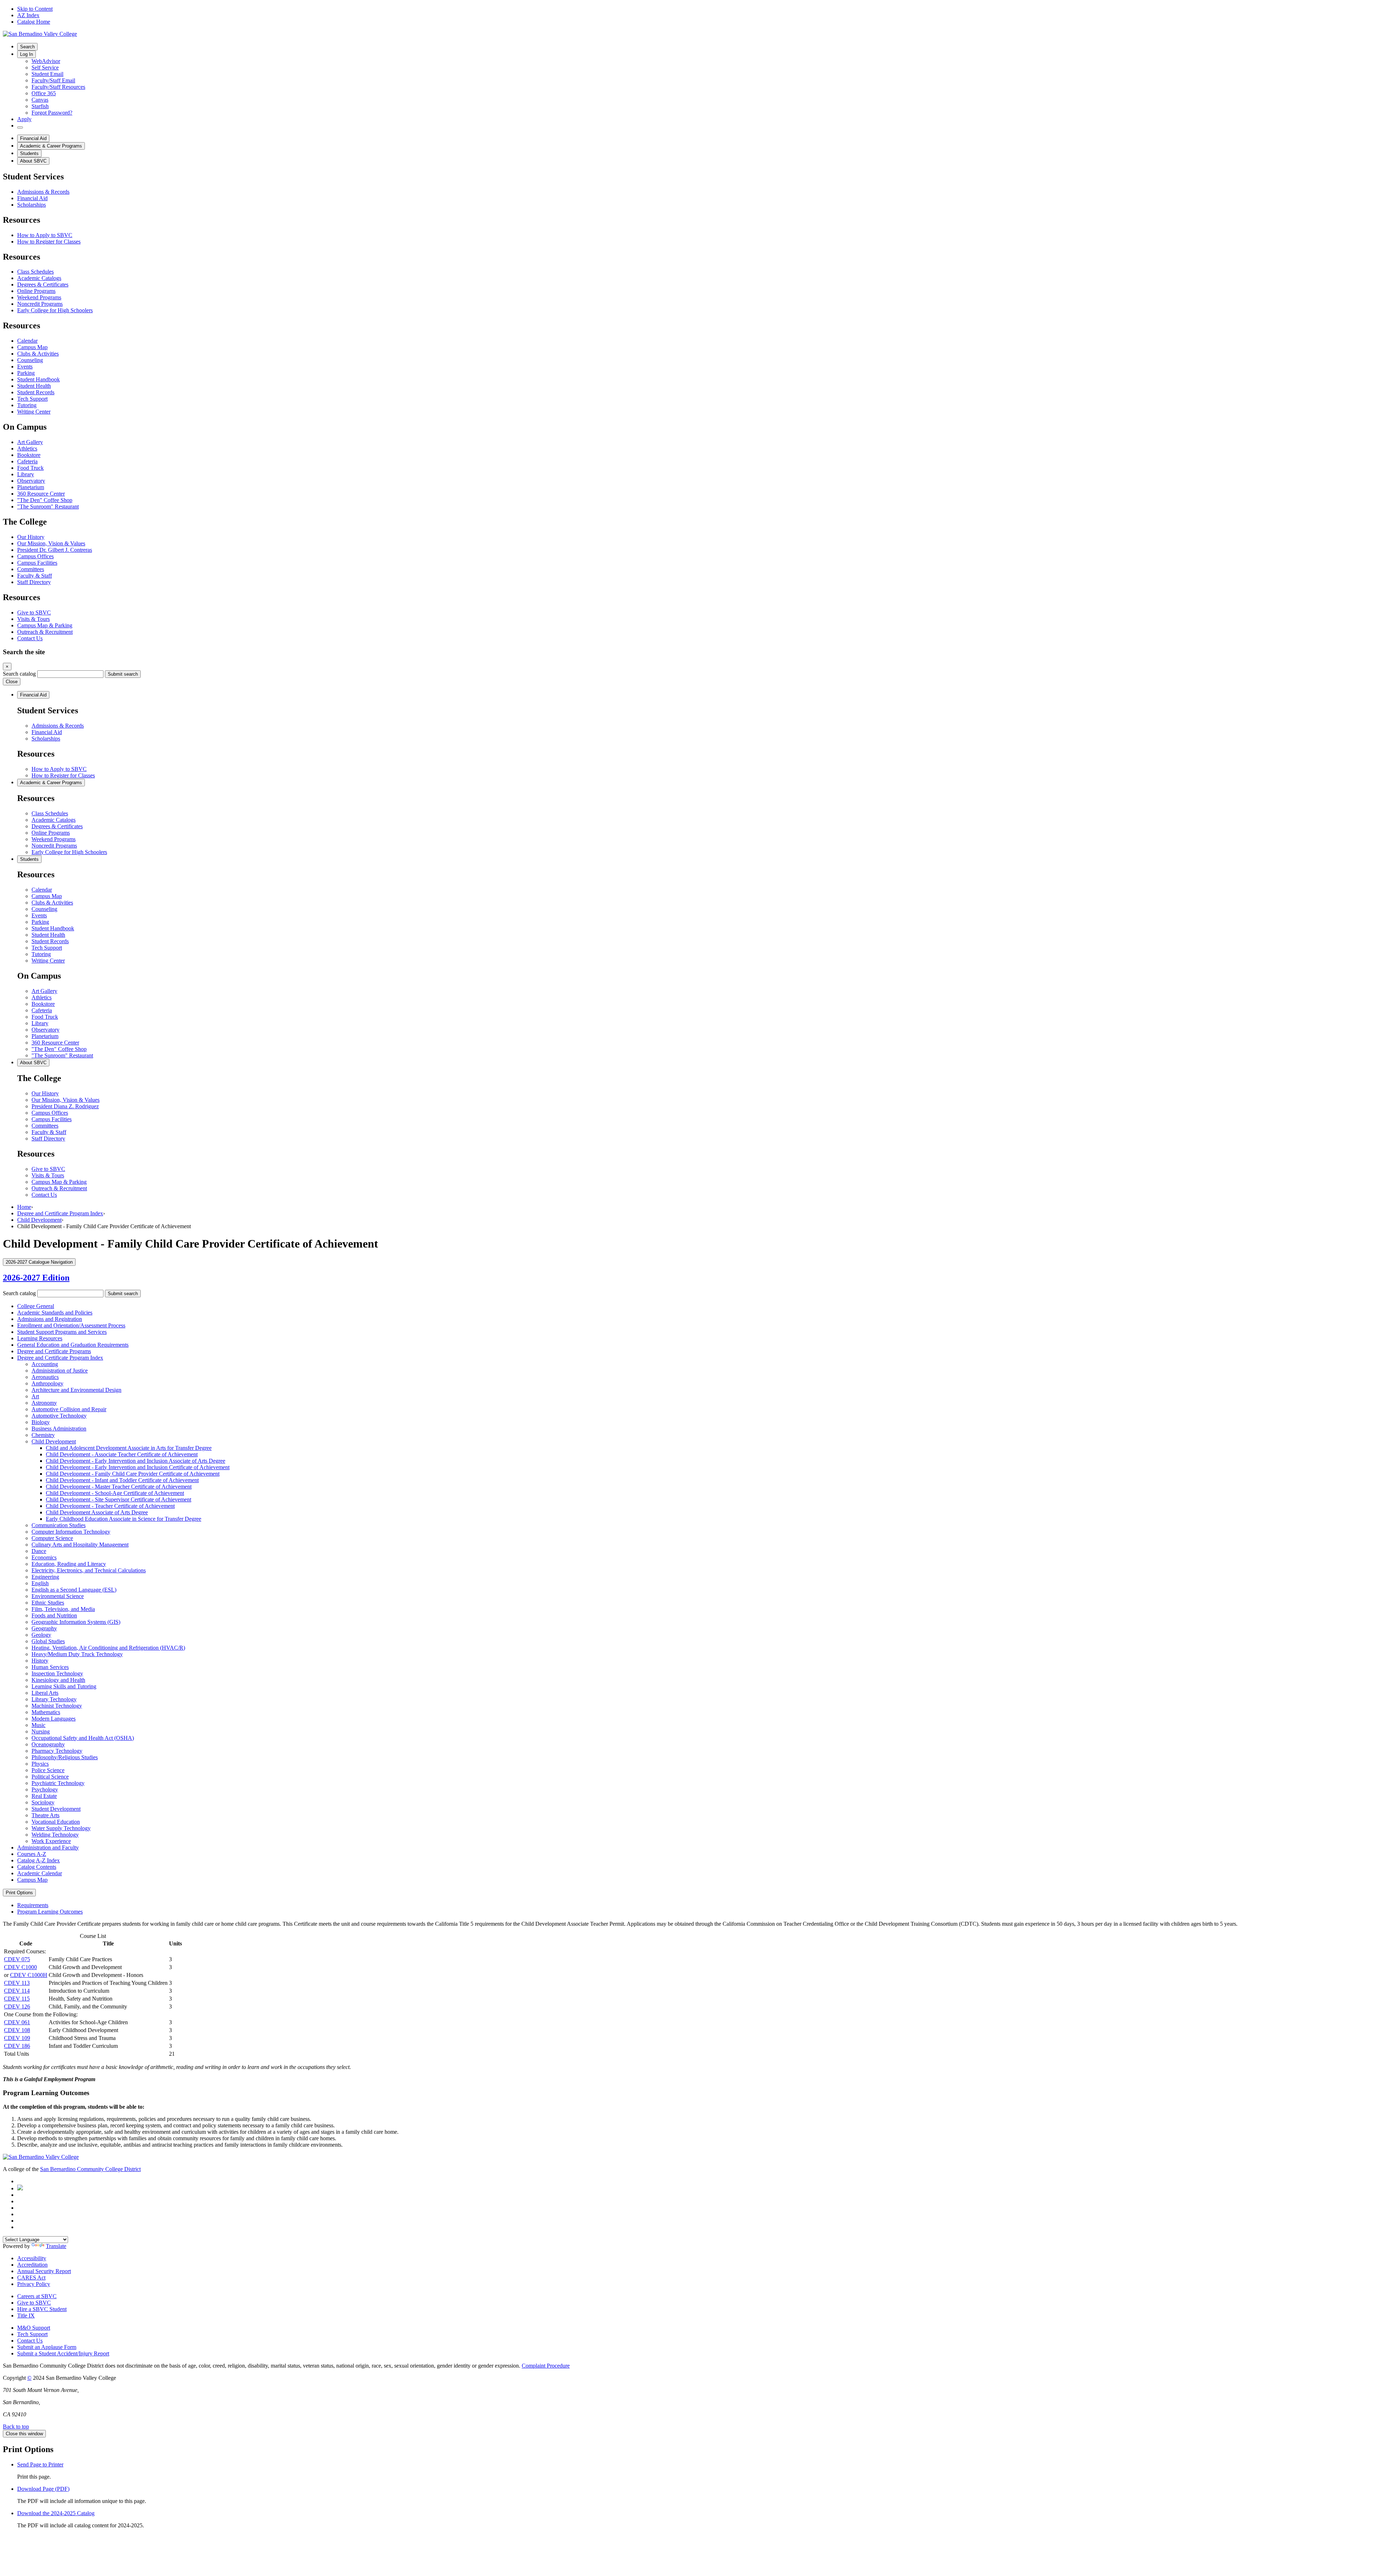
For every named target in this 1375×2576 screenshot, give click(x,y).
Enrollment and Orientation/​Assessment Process (71, 1325)
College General (36, 1306)
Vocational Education (56, 1822)
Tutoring (27, 405)
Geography (44, 1628)
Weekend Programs (39, 297)
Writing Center (34, 412)
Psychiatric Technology (58, 1783)
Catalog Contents (37, 1867)
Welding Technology (55, 1835)
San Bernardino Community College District (90, 2169)
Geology (41, 1635)
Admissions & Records (43, 192)
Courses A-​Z (32, 1854)
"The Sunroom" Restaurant (48, 506)
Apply (24, 119)
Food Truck (30, 468)
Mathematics (46, 1712)
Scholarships (32, 205)
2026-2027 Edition (36, 1278)
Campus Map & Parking (45, 625)
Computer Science (52, 1538)
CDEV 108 (17, 2030)
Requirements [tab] (33, 1905)
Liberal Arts (45, 1693)
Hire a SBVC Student (42, 2309)
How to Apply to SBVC (45, 235)
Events (25, 366)
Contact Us (30, 638)
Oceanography (48, 1744)
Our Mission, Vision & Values (51, 543)
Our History (31, 537)
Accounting (45, 1364)
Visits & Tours (33, 619)
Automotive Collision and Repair (69, 1409)
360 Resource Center (41, 494)
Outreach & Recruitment (45, 632)
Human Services (50, 1667)
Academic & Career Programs (51, 146)
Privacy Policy (34, 2284)
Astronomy (44, 1403)
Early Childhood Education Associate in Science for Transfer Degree (124, 1519)
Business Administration (59, 1429)
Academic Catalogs (39, 278)
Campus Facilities (37, 563)
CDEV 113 (17, 1983)
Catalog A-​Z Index (38, 1860)
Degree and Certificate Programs (54, 1351)
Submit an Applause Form (47, 2347)
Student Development (56, 1809)
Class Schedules (35, 272)
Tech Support (32, 399)
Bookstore (29, 455)
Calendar (27, 341)
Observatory (31, 481)
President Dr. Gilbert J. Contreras (55, 550)
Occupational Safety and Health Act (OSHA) (83, 1738)
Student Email (47, 74)
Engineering (45, 1577)
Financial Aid (33, 138)
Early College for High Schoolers (55, 310)
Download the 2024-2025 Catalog (56, 2513)
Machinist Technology (57, 1706)
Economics (44, 1557)
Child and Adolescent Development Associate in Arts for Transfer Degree (129, 1448)
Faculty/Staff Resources (58, 87)
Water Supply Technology (61, 1828)
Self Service (45, 67)
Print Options (19, 1893)
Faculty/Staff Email (53, 80)
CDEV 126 (17, 2006)
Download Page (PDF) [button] (43, 2489)
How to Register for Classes (49, 242)
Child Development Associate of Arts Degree (97, 1512)
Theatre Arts (45, 1815)
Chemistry (43, 1435)
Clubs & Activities (38, 354)
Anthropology (47, 1383)
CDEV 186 (17, 2046)
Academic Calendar (40, 1873)
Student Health (34, 386)
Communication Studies (59, 1525)
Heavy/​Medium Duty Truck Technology (77, 1654)
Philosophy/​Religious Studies (65, 1757)
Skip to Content (35, 9)
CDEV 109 (17, 2038)
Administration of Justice (60, 1371)
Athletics (27, 448)
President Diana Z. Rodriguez (65, 1106)
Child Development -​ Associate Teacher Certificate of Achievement (122, 1454)
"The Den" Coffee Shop (45, 500)
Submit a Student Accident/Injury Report (63, 2353)
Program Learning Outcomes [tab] (50, 1912)
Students (29, 153)
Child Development (39, 1220)
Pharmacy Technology (57, 1751)
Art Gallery (30, 442)
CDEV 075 (17, 1959)
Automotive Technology (59, 1416)
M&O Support (34, 2328)
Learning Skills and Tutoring (64, 1686)
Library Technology (54, 1699)
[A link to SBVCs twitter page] (20, 2188)
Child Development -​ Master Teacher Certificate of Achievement (119, 1487)
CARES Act (31, 2278)
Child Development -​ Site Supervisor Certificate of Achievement (119, 1499)
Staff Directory (34, 582)
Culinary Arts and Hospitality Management (80, 1545)
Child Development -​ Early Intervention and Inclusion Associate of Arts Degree (136, 1461)
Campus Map (32, 347)
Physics (40, 1764)
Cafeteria (27, 461)
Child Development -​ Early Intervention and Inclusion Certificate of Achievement (138, 1467)
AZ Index (28, 15)
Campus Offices (35, 556)
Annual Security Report (44, 2271)
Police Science (48, 1770)
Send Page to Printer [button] (40, 2464)
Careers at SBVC (37, 2296)
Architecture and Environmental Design (76, 1390)
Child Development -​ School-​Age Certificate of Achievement (115, 1493)
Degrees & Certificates (43, 284)
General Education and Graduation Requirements (73, 1345)
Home (24, 1207)
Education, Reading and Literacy (69, 1564)
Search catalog (19, 674)
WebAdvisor (46, 61)
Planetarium (31, 487)
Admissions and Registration (50, 1319)
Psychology (45, 1789)
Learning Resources (40, 1338)
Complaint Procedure (546, 2366)
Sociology (43, 1802)
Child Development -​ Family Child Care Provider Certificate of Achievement (133, 1474)
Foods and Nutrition (54, 1615)
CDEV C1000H (29, 1975)
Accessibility (32, 2258)
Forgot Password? (52, 113)
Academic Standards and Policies (55, 1313)
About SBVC (33, 161)
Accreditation (32, 2265)
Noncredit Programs (40, 304)
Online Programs (36, 291)
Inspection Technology (57, 1673)
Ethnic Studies (48, 1603)
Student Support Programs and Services (62, 1332)
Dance (39, 1551)
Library (26, 474)
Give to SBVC (34, 612)
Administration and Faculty (48, 1847)
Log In (26, 54)
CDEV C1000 (20, 1967)
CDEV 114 (17, 1991)
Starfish (40, 106)
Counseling (30, 360)
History (40, 1661)
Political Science (50, 1777)
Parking (26, 373)
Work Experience (51, 1841)
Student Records (36, 392)
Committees (31, 569)
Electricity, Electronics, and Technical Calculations (89, 1570)
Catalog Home (34, 22)
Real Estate (44, 1796)
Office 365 (44, 93)
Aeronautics (45, 1377)
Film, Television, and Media (63, 1609)
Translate (56, 2246)
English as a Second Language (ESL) (74, 1590)
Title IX (26, 2315)
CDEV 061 (17, 2022)
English (40, 1583)
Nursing (41, 1731)
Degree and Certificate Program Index (60, 1213)
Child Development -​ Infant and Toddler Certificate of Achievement (122, 1480)
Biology (41, 1422)
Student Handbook (38, 379)
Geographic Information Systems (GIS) (76, 1622)
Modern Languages (54, 1719)
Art (35, 1396)
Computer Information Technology (71, 1532)
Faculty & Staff (35, 576)
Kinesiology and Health (58, 1680)
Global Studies (48, 1641)
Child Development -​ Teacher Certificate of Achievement (110, 1506)
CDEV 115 (17, 1999)
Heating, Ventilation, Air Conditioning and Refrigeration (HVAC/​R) (108, 1648)
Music (38, 1725)
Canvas (40, 100)
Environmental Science (58, 1596)
